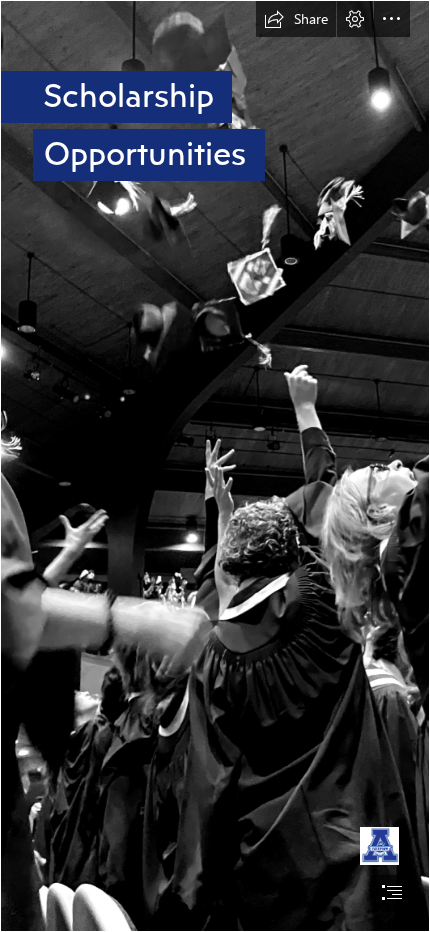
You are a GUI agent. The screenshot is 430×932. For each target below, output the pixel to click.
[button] (296, 19)
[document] (215, 466)
